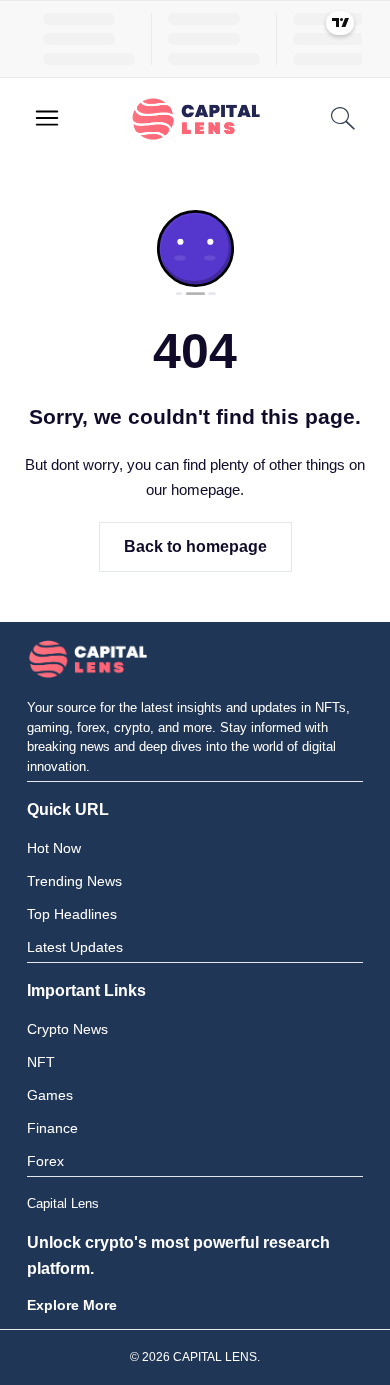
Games (50, 1095)
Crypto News (67, 1029)
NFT (41, 1062)
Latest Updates (75, 947)
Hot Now (54, 848)
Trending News (74, 881)
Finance (52, 1128)
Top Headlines (72, 914)
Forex (45, 1161)
